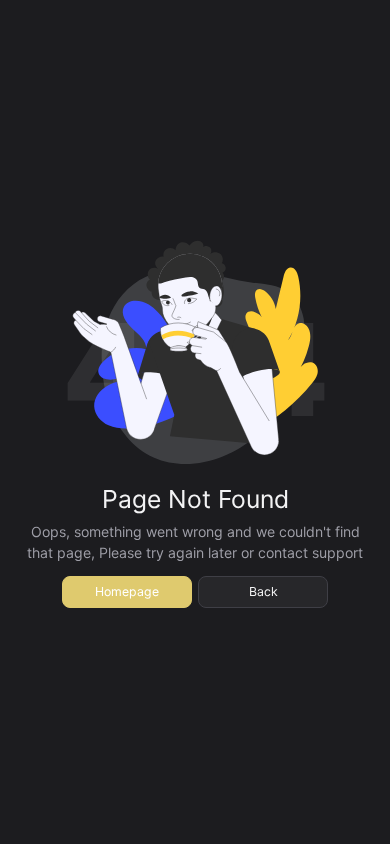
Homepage (127, 591)
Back (263, 591)
